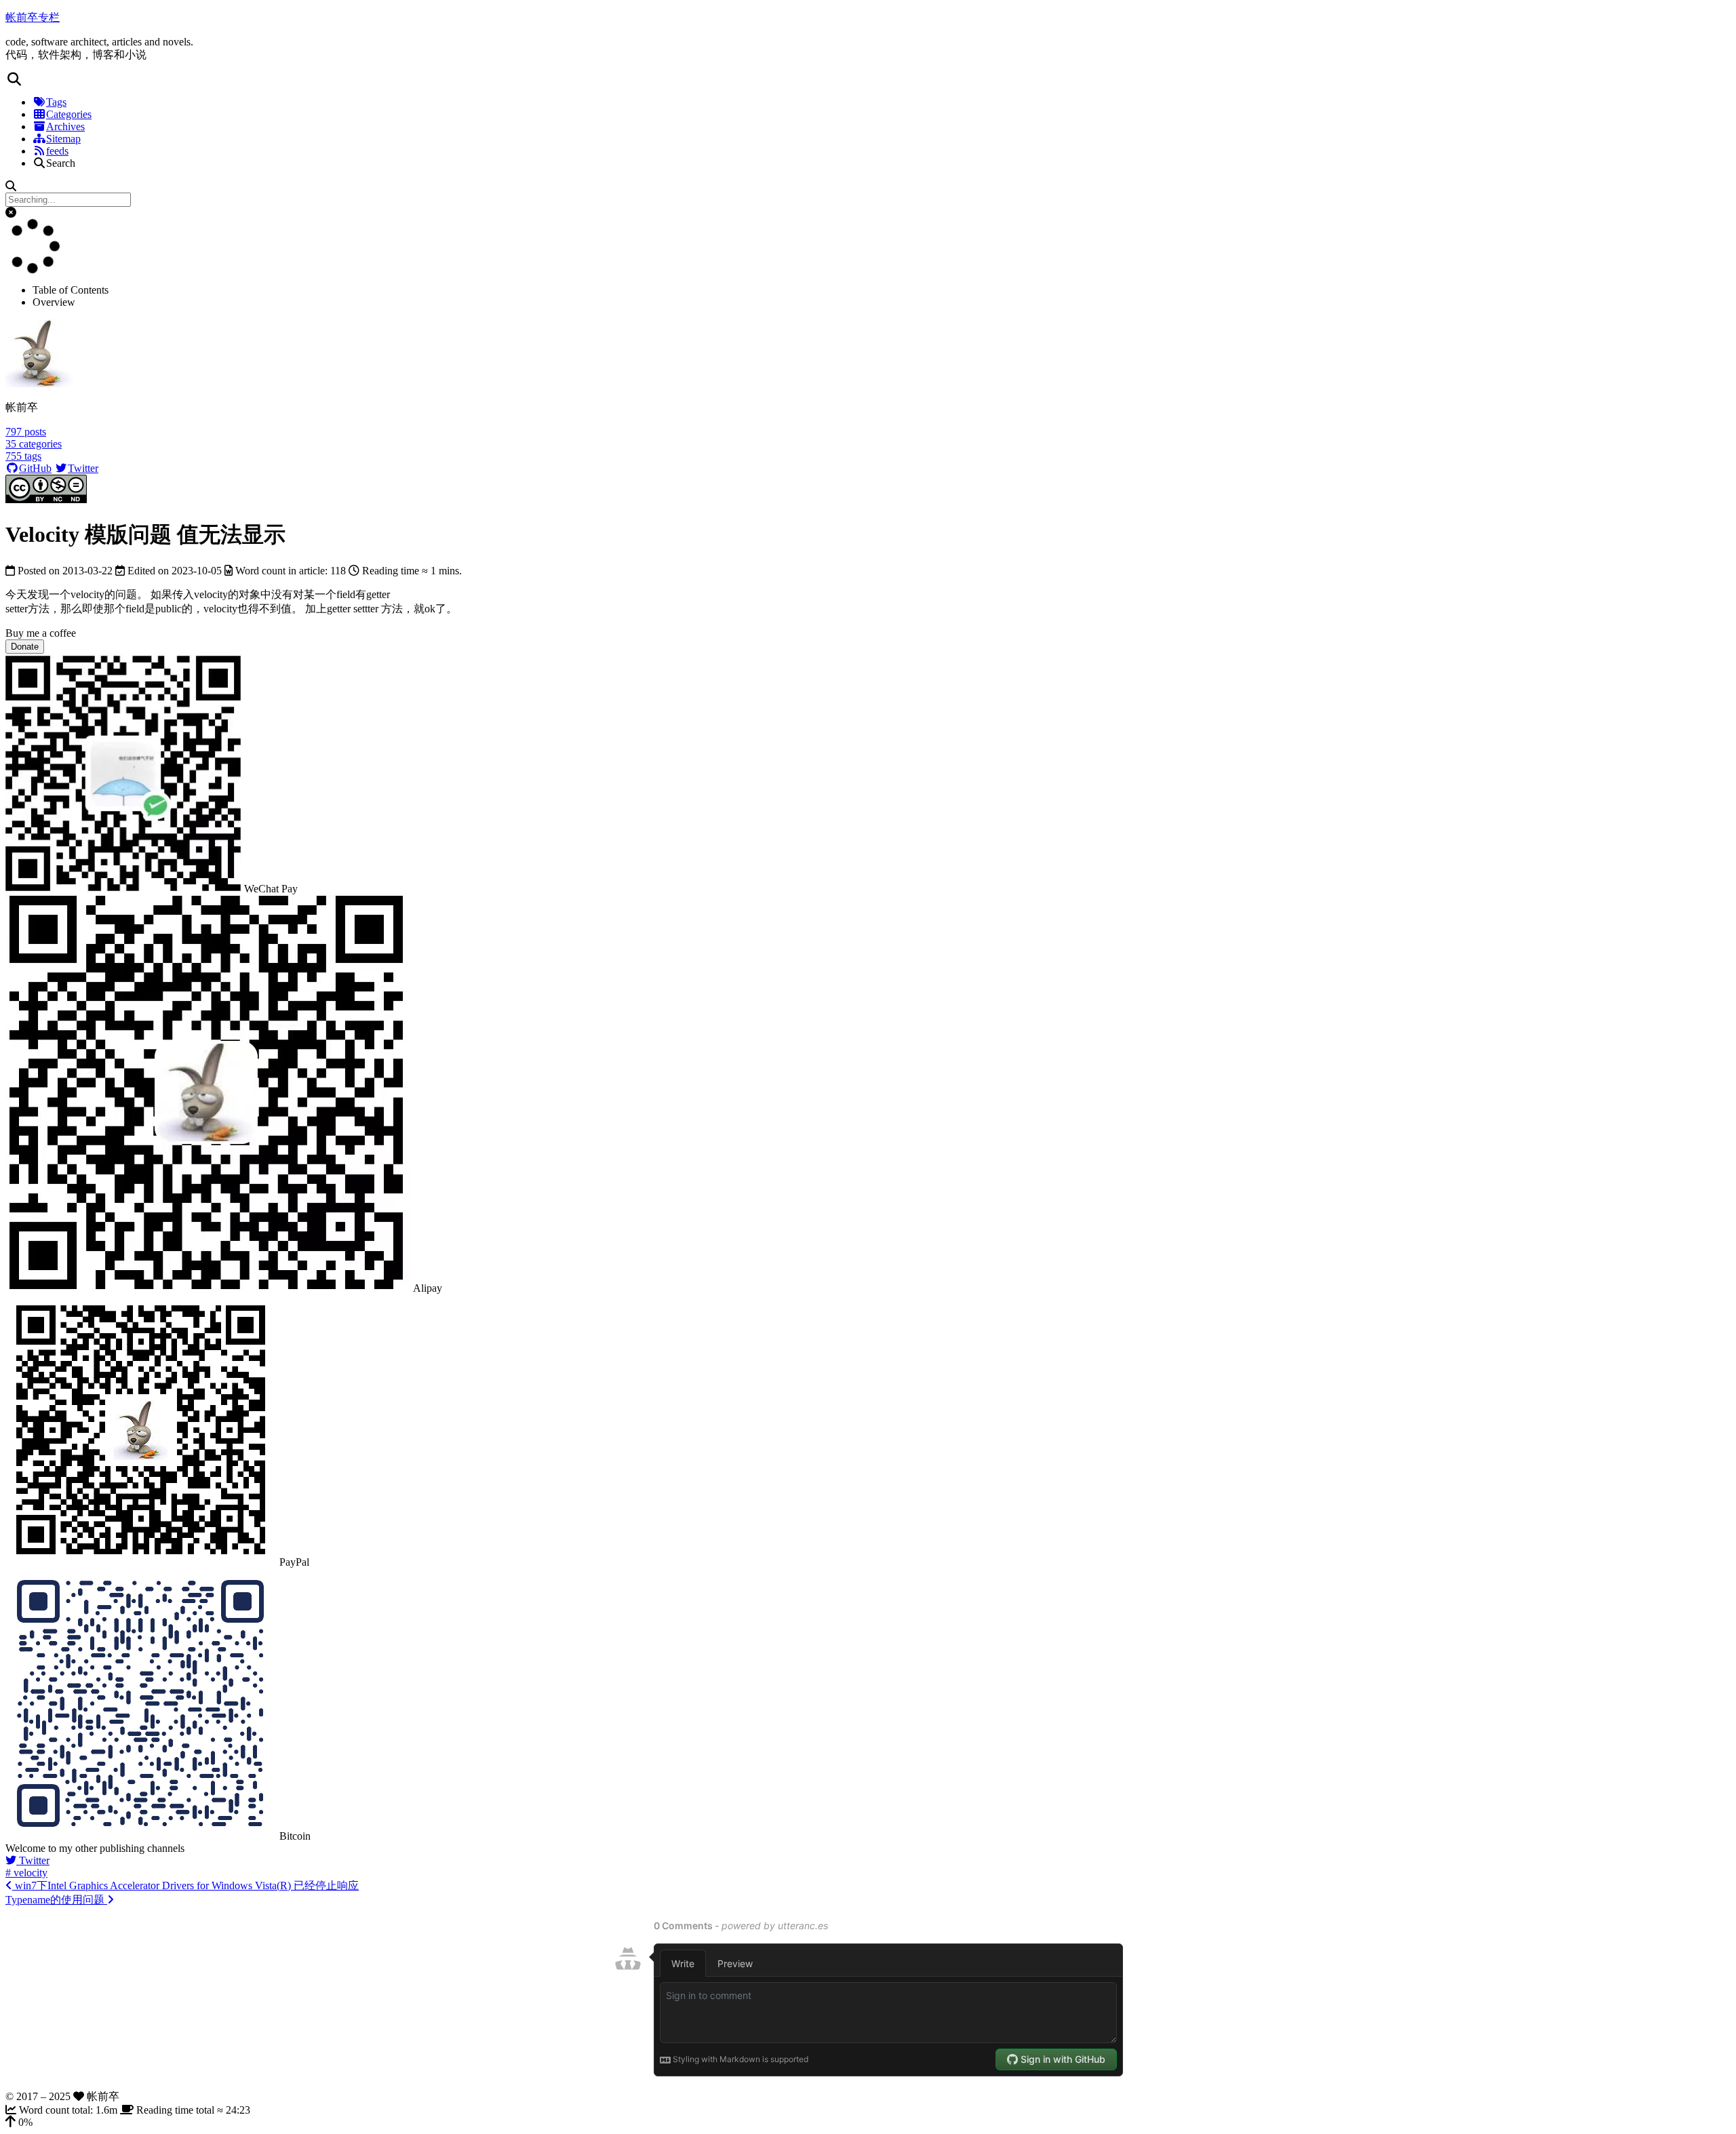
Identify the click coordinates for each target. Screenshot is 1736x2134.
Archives (65, 126)
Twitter (83, 468)
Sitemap (63, 139)
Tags (56, 102)
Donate (25, 647)
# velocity (26, 1873)
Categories (69, 114)
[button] (868, 79)
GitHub (35, 468)
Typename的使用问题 (56, 1900)
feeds (57, 151)
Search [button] (61, 163)
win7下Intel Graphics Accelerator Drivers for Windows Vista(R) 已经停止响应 (185, 1885)
